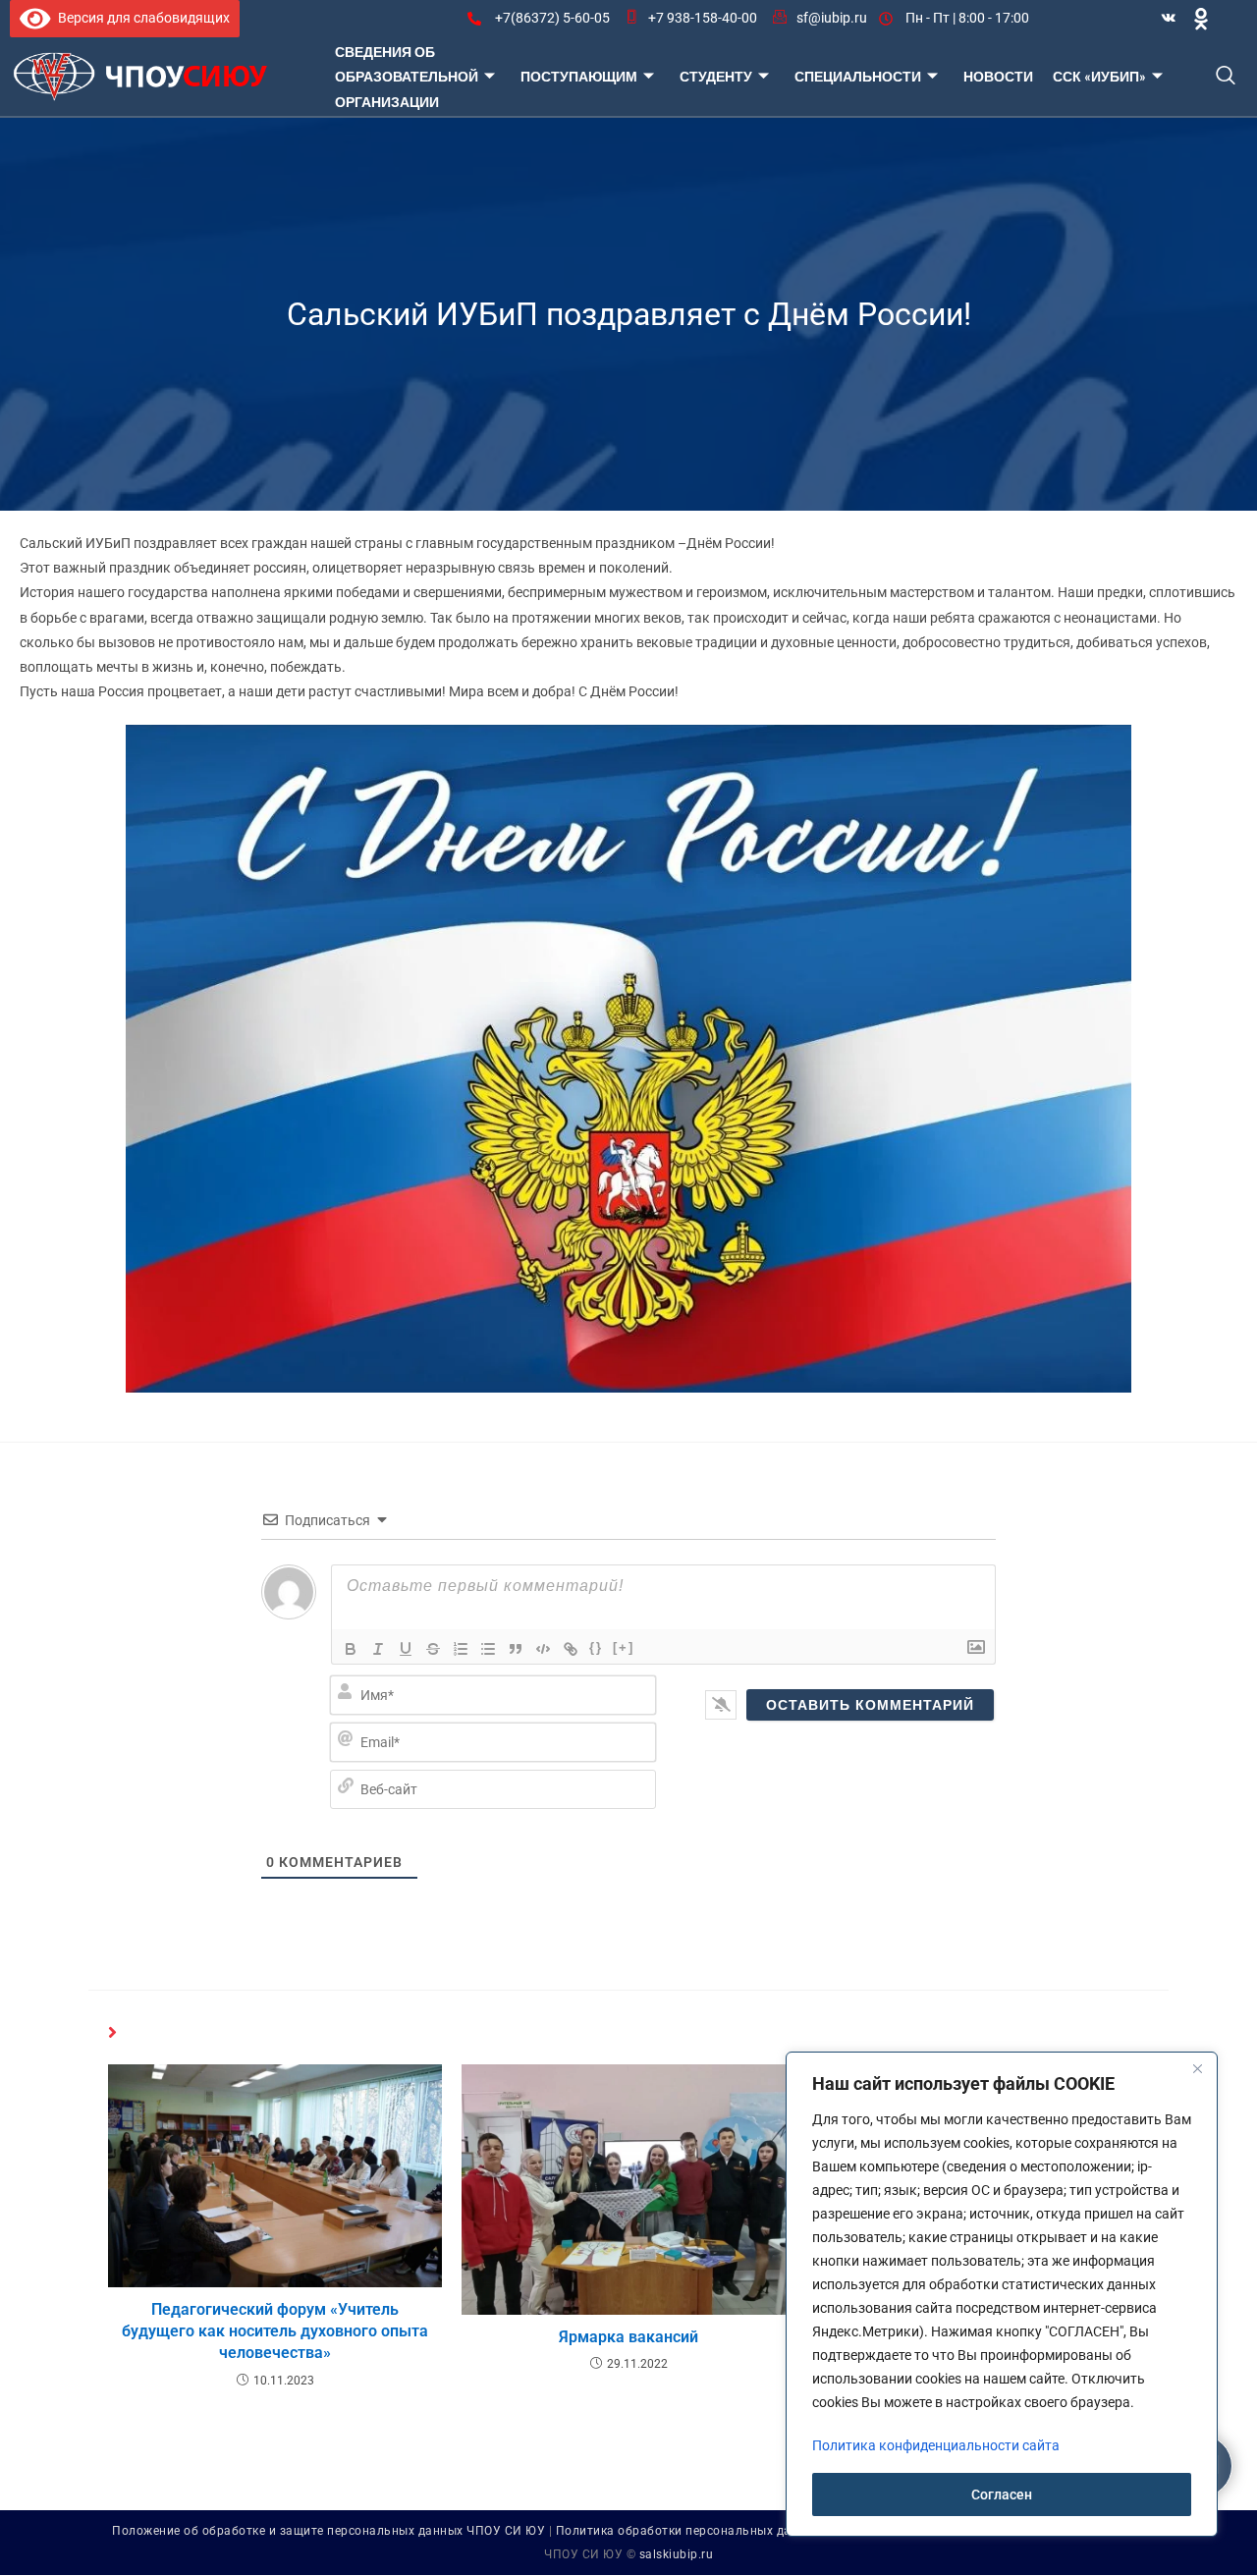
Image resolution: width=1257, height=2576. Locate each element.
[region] (1002, 2294)
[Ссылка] (571, 1649)
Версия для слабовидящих (140, 18)
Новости (998, 76)
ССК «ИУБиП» (1099, 76)
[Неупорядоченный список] (488, 1649)
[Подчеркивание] (406, 1649)
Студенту (716, 76)
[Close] (1197, 2068)
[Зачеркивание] (433, 1649)
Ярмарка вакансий (628, 2337)
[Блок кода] (543, 1649)
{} (596, 1647)
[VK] (1169, 19)
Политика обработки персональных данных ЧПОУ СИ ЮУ (730, 2531)
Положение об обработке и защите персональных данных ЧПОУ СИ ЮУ (328, 2531)
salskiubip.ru (677, 2554)
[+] (624, 1647)
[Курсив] (378, 1649)
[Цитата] (516, 1649)
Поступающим (579, 76)
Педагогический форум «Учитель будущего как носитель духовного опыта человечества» (275, 2331)
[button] (1226, 77)
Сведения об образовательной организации (407, 76)
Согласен (1002, 2494)
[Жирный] (351, 1649)
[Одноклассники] (1201, 18)
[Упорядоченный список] (461, 1649)
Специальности (858, 76)
